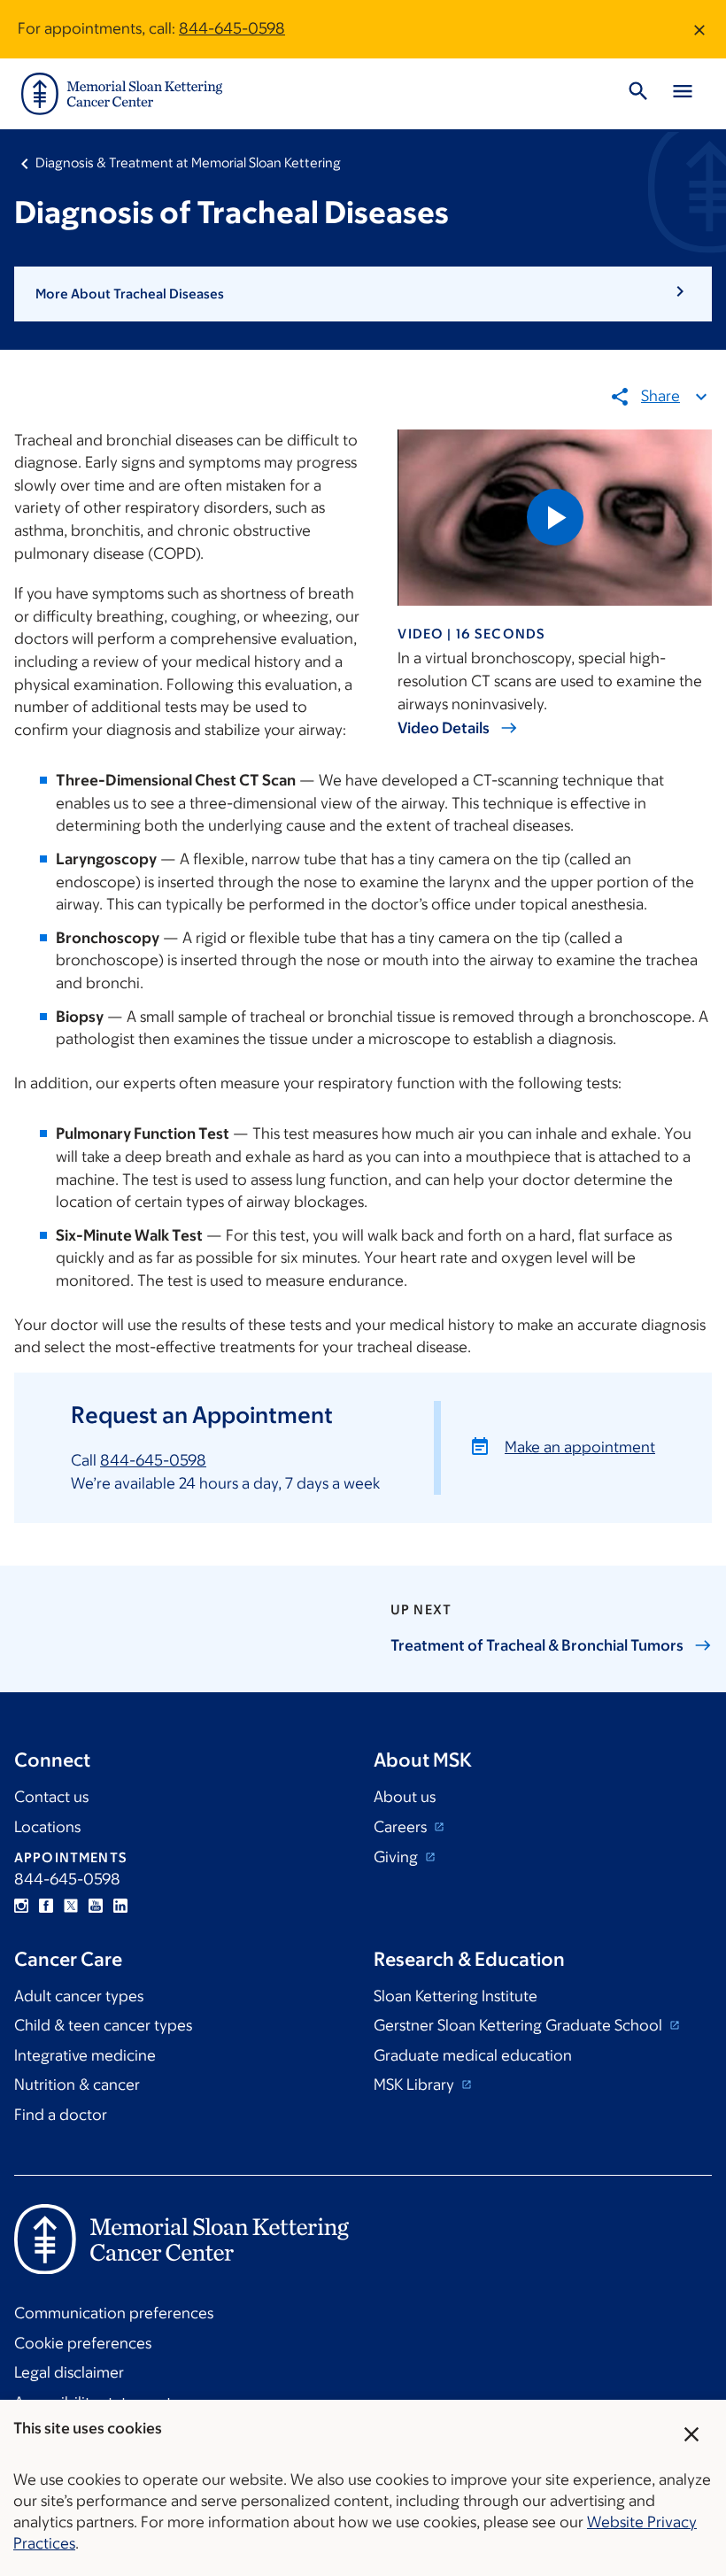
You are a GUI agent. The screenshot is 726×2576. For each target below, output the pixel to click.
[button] (363, 294)
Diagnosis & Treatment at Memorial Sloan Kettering (188, 162)
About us (405, 1797)
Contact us (51, 1797)
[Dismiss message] (699, 29)
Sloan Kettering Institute (456, 1996)
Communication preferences (114, 2313)
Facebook (46, 1906)
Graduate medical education (473, 2055)
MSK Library (416, 2085)
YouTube (96, 1906)
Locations (47, 1827)
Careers (402, 1827)
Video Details (444, 728)
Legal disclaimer (69, 2372)
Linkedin (120, 1906)
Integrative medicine (85, 2055)
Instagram (21, 1906)
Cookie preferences (83, 2343)
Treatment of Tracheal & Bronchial (537, 1645)
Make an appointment (580, 1447)
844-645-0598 (232, 28)
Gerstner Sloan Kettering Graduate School (520, 2025)
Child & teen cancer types (103, 2025)
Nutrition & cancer (77, 2085)
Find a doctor (61, 2115)
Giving (398, 1857)
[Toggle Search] (638, 94)
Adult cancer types (79, 1996)
